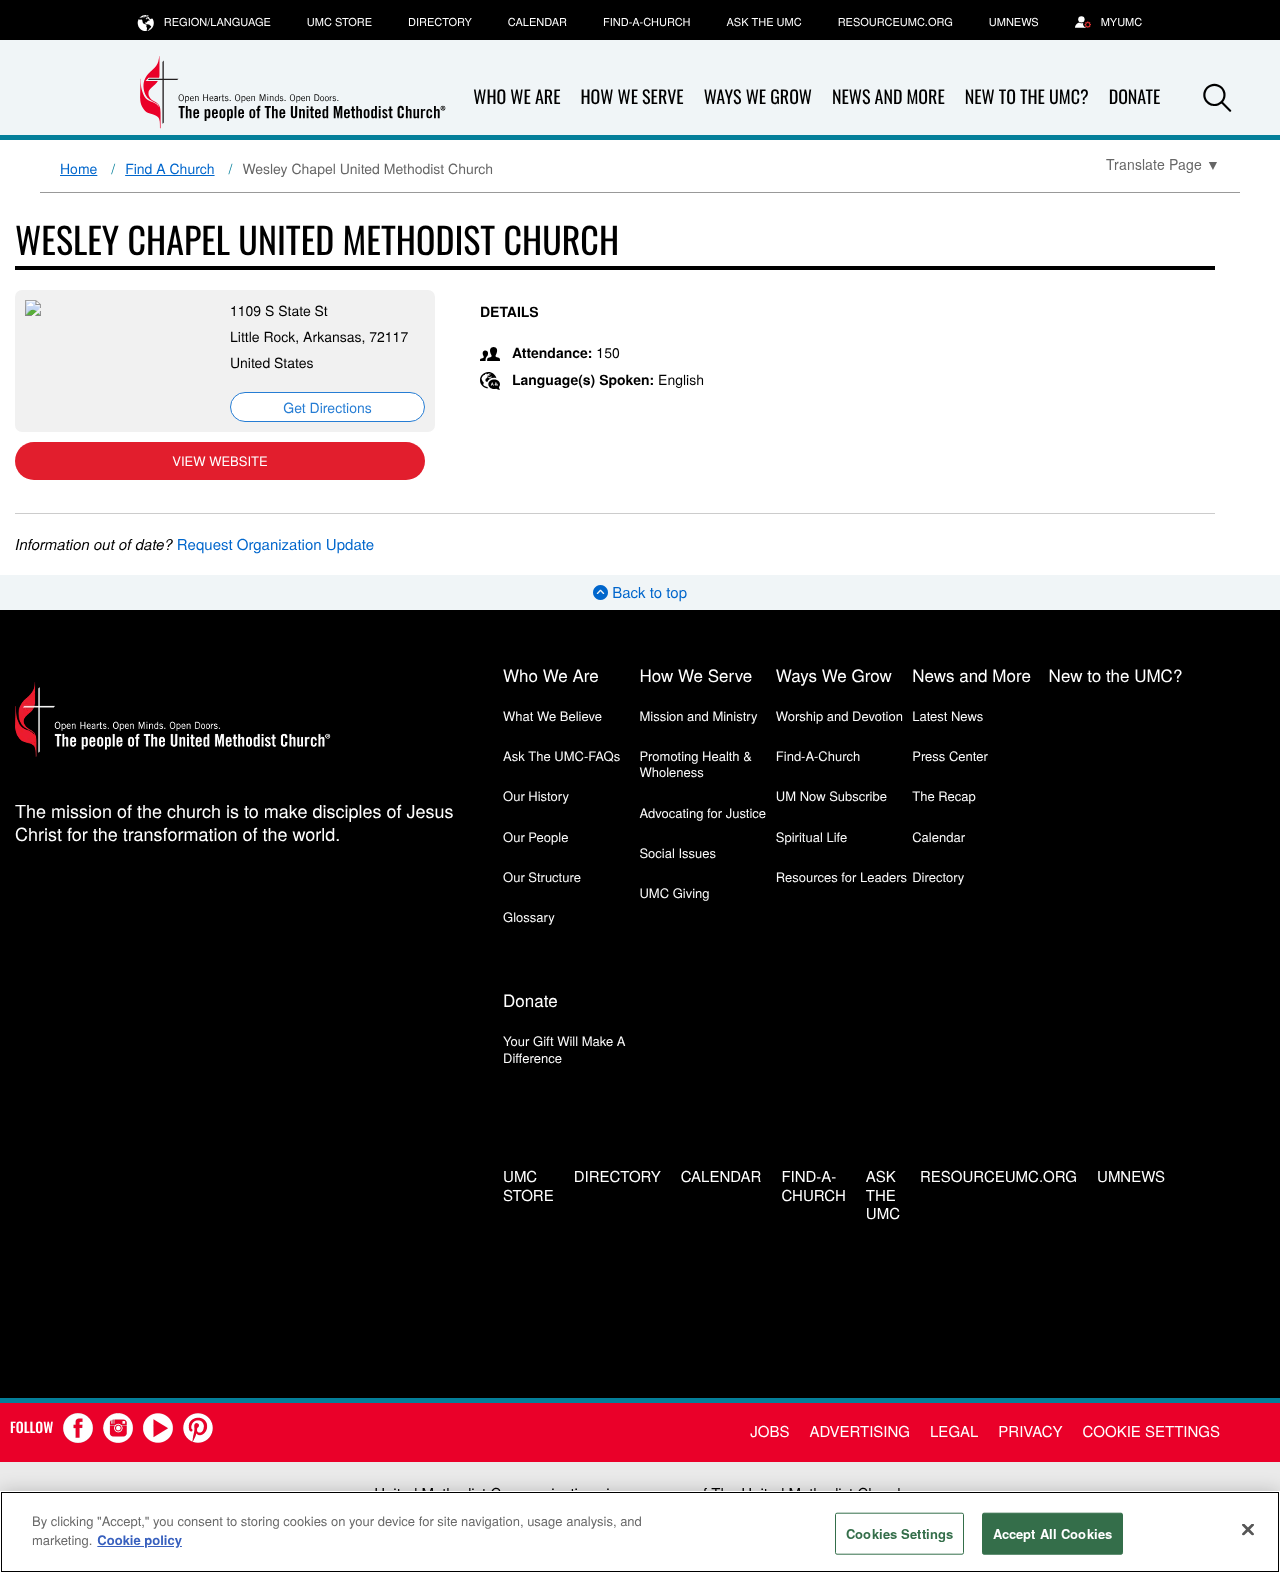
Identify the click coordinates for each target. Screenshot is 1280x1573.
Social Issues (677, 852)
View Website (219, 460)
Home (78, 168)
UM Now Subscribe (831, 795)
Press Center (950, 755)
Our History (536, 795)
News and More (888, 97)
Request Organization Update (275, 544)
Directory (440, 22)
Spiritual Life (811, 836)
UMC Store (339, 22)
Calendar (537, 22)
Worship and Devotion (839, 715)
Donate (530, 999)
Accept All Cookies (1052, 1533)
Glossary (529, 916)
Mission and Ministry (698, 715)
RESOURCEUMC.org (895, 22)
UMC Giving (674, 892)
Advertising (859, 1431)
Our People (535, 836)
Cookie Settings (1151, 1431)
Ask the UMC (763, 22)
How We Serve (631, 97)
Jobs (769, 1431)
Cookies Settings (899, 1533)
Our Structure (542, 876)
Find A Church (169, 168)
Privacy (1030, 1431)
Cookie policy (139, 1539)
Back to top (647, 592)
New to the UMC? (1027, 97)
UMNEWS (1014, 22)
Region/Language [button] (217, 22)
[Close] (1248, 1529)
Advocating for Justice (702, 812)
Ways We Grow (758, 97)
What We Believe (552, 715)
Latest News (947, 715)
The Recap (943, 795)
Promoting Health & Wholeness (695, 763)
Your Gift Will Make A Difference (564, 1048)
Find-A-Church (646, 22)
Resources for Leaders (841, 876)
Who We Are (516, 97)
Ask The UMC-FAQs (561, 755)
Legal (954, 1431)
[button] (1217, 98)
